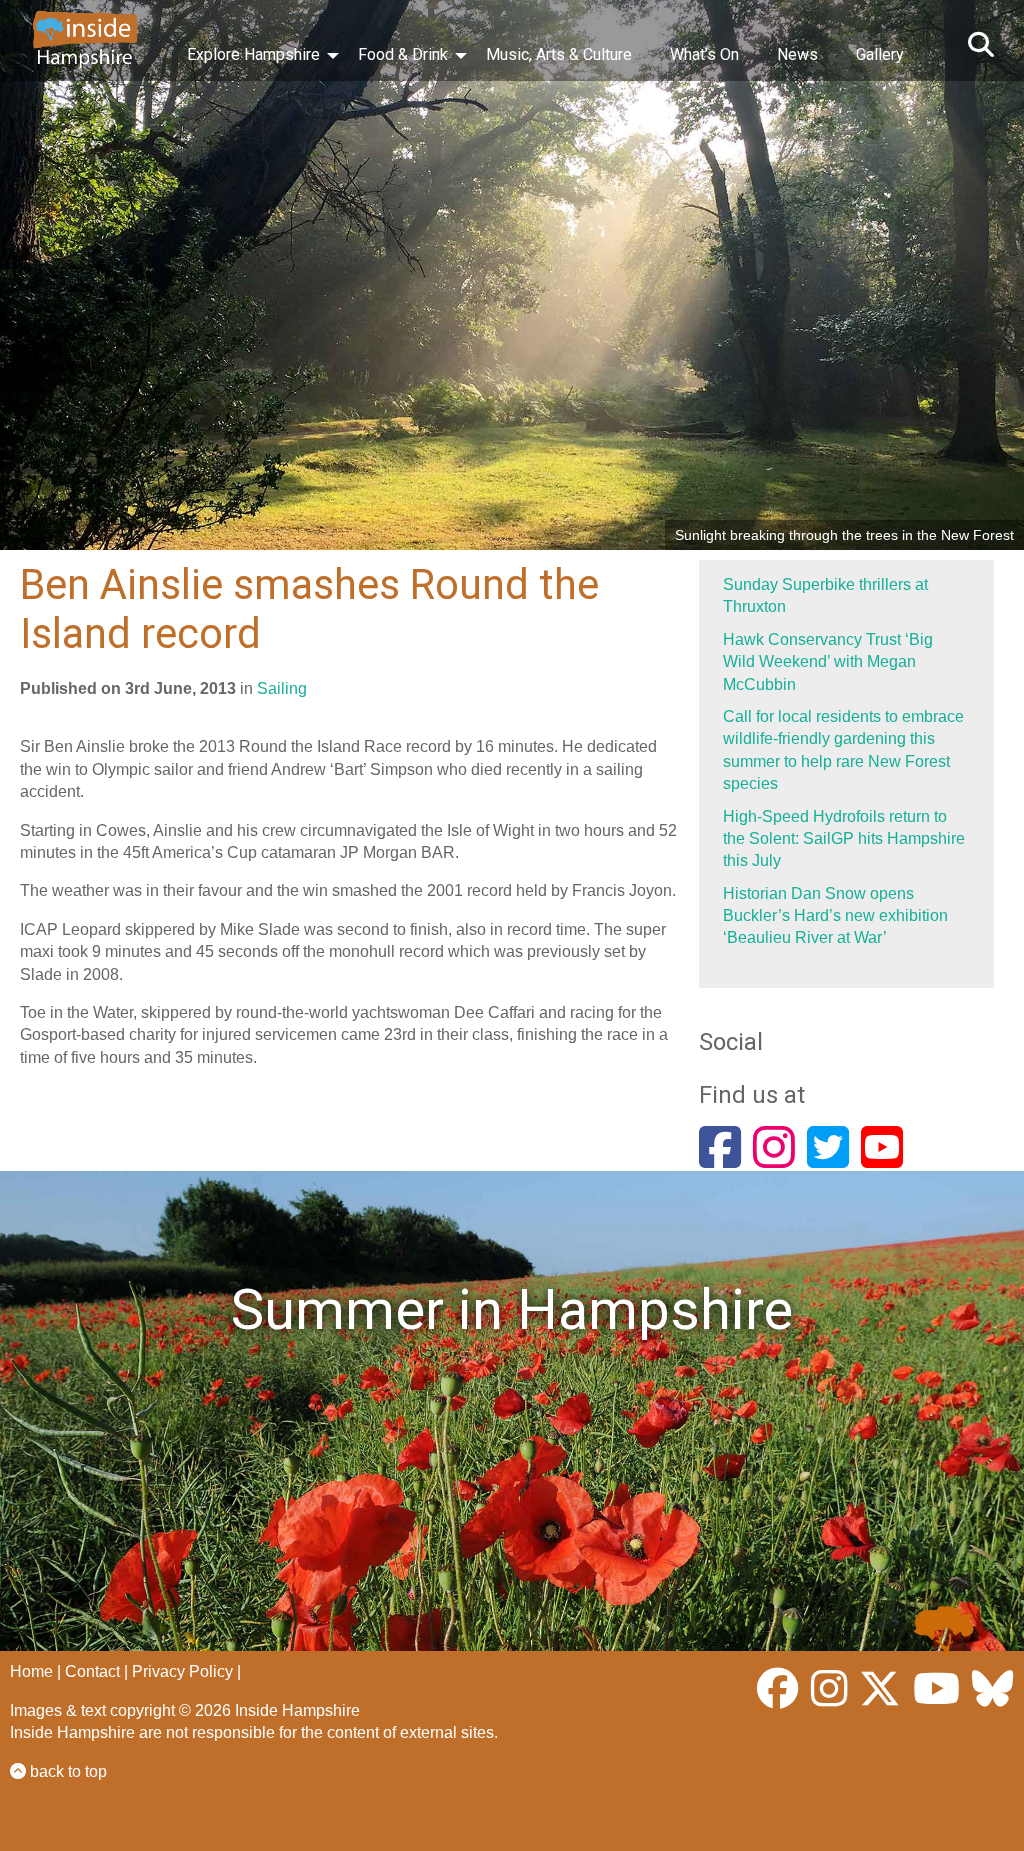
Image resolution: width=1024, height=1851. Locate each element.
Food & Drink (403, 54)
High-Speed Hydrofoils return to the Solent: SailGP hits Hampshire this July (844, 839)
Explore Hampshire (253, 54)
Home (31, 1671)
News (797, 54)
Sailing (282, 688)
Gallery (880, 54)
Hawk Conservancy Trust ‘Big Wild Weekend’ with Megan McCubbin (828, 662)
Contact (92, 1671)
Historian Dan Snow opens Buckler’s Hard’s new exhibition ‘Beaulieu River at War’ (835, 916)
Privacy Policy (182, 1671)
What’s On (704, 54)
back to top (66, 1771)
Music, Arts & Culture (559, 54)
